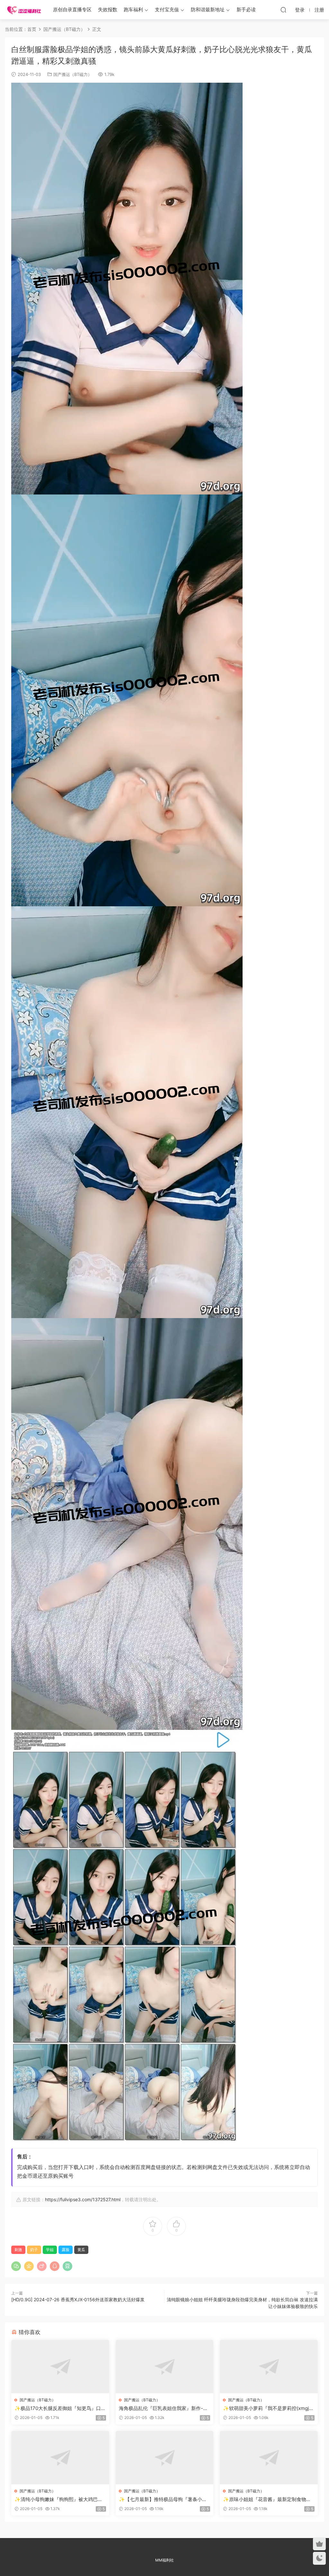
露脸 (66, 2250)
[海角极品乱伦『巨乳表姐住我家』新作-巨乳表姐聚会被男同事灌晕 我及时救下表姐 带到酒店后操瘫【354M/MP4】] (165, 2367)
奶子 (34, 2250)
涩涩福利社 (24, 10)
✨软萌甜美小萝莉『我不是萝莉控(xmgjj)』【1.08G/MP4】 (266, 2408)
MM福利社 (164, 2560)
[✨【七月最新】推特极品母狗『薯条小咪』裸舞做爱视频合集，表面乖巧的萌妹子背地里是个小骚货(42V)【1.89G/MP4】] (165, 2458)
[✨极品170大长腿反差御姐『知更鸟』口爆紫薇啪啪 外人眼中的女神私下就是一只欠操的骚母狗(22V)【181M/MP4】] (60, 2367)
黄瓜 (81, 2250)
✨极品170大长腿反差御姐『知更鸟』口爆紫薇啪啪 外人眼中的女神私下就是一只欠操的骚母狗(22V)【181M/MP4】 (60, 2408)
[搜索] (283, 10)
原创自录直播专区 (72, 9)
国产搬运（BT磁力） (73, 74)
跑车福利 (133, 9)
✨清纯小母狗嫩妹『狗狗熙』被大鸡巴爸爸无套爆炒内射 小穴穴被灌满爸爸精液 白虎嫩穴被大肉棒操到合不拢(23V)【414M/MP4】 (59, 2499)
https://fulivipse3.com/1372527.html (83, 2199)
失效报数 (108, 9)
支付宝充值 (167, 9)
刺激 (18, 2250)
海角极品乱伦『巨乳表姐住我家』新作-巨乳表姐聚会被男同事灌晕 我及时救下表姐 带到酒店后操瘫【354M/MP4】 (163, 2408)
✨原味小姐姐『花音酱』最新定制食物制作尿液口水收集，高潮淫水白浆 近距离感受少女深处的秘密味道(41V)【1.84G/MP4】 (267, 2499)
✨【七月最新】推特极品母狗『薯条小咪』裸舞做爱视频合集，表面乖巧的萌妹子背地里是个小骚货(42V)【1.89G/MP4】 (164, 2499)
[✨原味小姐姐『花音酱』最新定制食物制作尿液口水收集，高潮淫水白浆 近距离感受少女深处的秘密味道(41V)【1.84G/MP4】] (269, 2458)
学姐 (50, 2250)
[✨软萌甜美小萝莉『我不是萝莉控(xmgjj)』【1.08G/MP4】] (269, 2367)
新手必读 (246, 9)
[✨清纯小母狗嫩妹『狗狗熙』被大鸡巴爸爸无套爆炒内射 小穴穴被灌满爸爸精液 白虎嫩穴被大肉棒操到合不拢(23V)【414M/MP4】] (60, 2458)
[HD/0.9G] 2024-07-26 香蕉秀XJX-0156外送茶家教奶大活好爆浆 (78, 2299)
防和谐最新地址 (208, 9)
